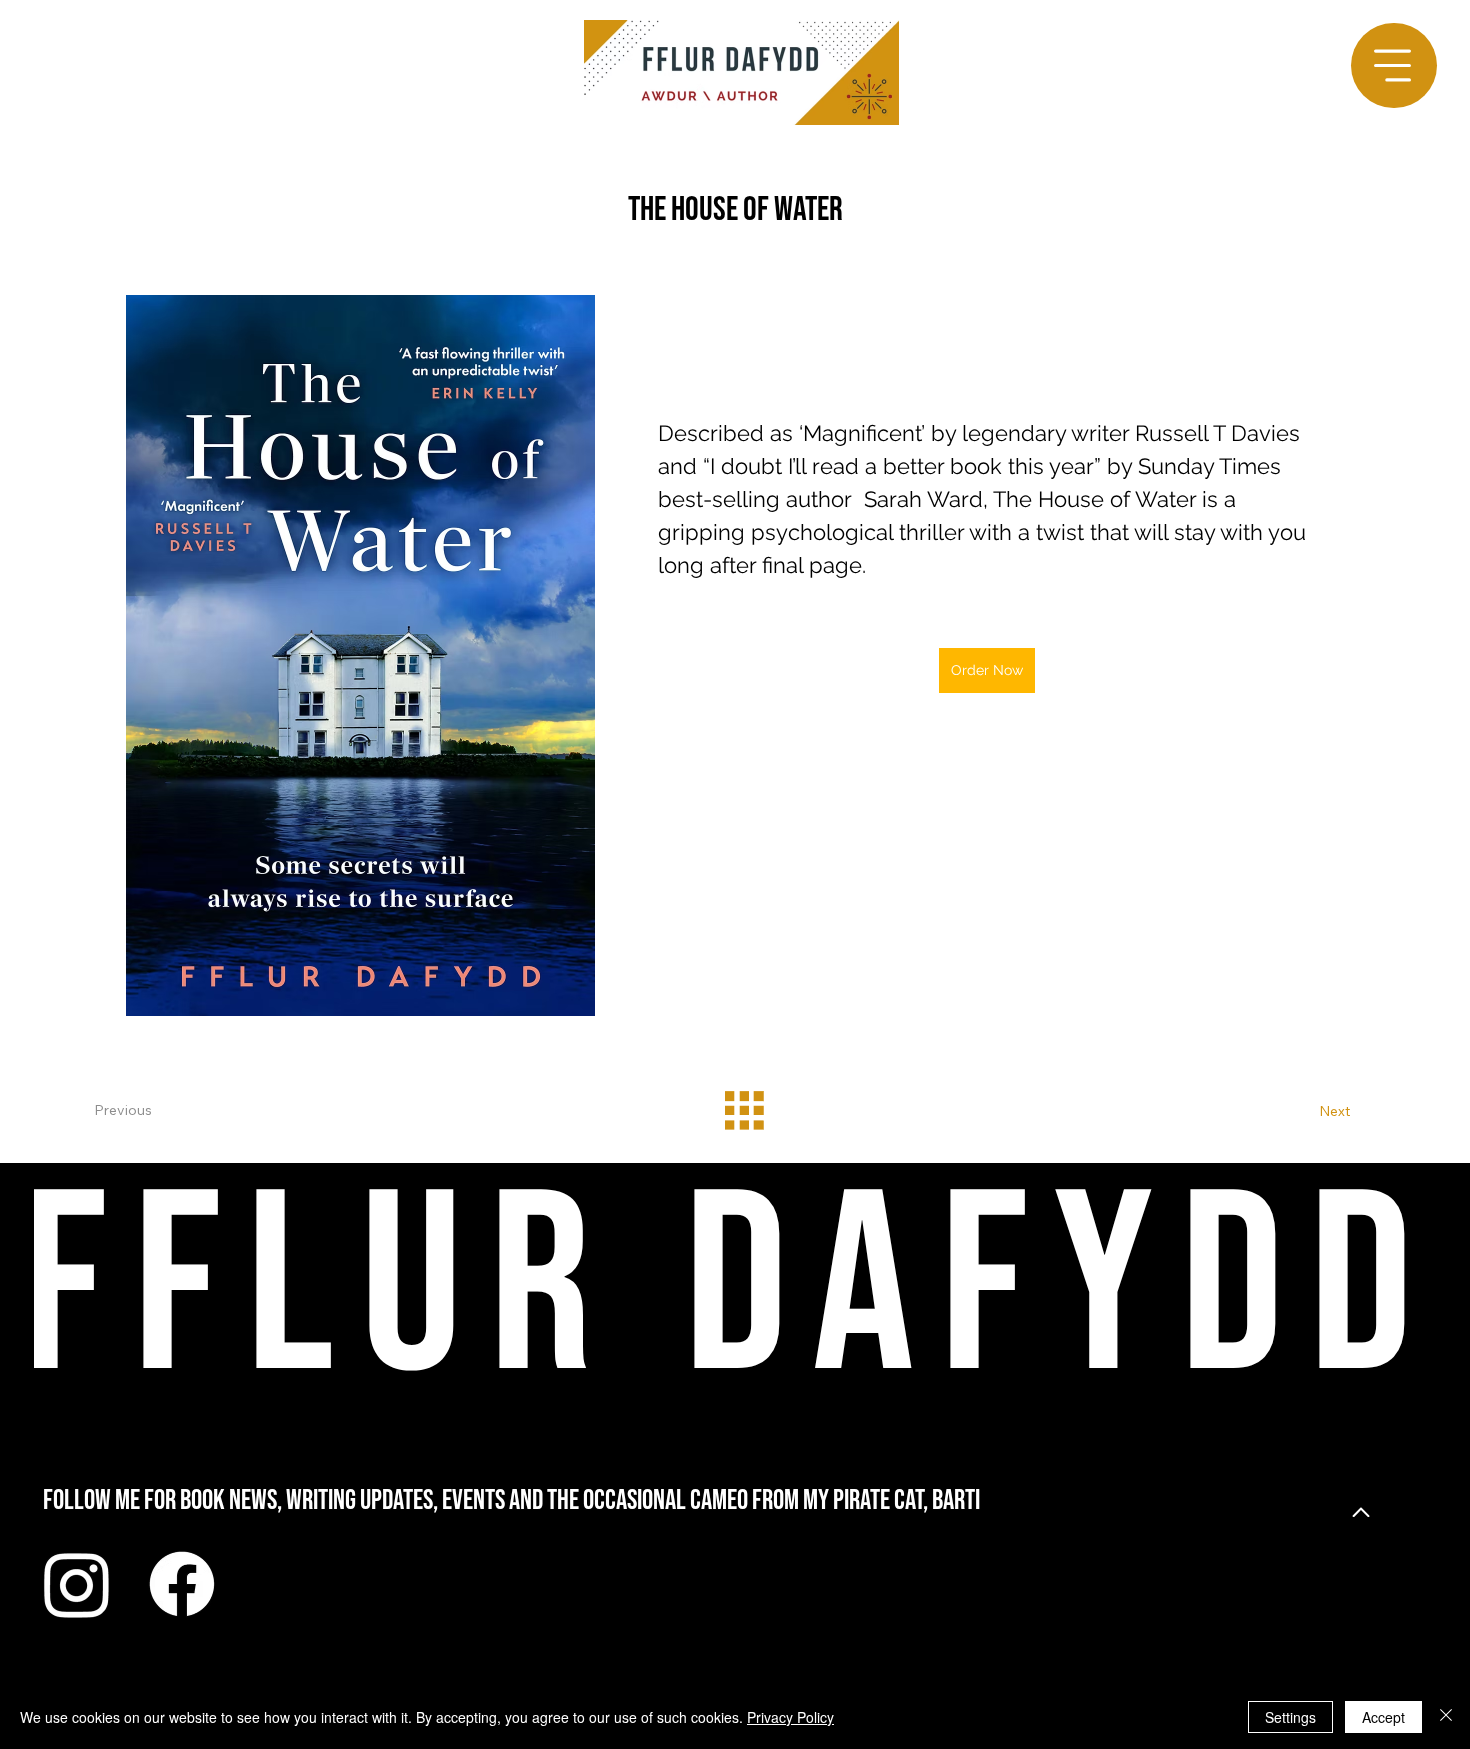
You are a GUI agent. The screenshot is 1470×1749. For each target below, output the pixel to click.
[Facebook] (182, 1584)
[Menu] (1393, 65)
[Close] (1446, 1717)
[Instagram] (77, 1584)
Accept (1383, 1717)
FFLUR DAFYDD (729, 1291)
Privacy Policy (790, 1717)
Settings (1290, 1717)
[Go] (1361, 1513)
